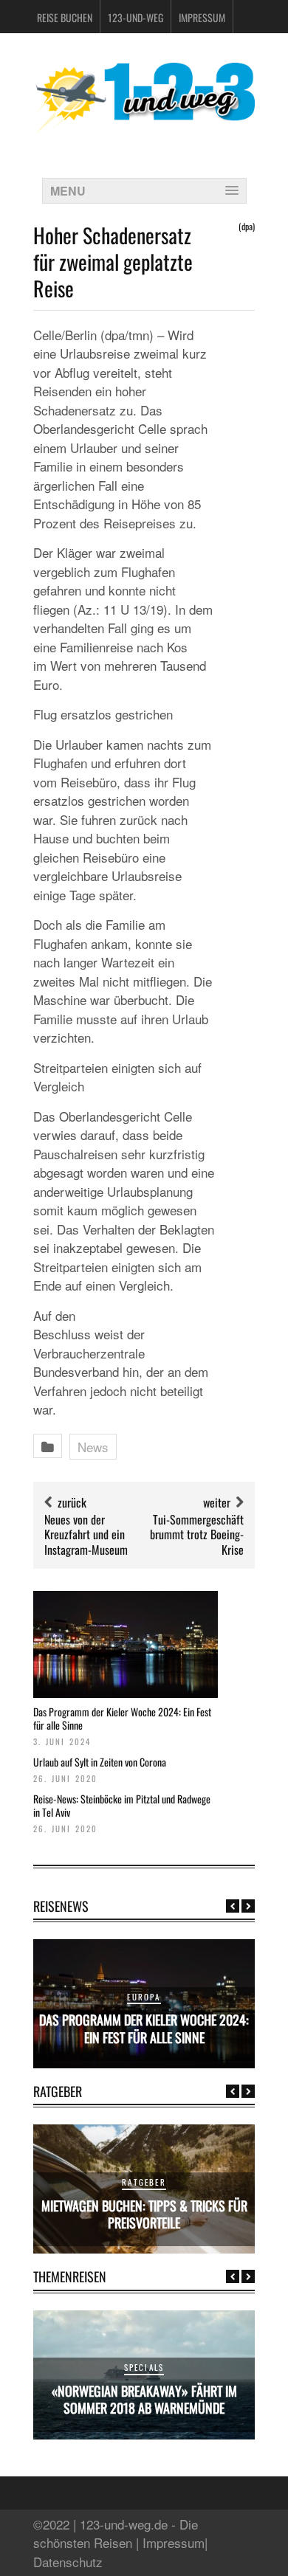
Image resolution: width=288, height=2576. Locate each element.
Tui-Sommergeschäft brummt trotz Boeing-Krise (197, 1535)
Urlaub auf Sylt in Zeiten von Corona (100, 1762)
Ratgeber (144, 2182)
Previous (233, 1906)
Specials (144, 2367)
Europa (144, 1997)
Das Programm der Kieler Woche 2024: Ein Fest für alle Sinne (122, 1718)
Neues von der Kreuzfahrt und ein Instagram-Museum (86, 1535)
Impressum (202, 17)
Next (248, 1906)
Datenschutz (68, 2562)
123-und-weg (136, 17)
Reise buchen (65, 17)
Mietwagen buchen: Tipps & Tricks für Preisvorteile (144, 2214)
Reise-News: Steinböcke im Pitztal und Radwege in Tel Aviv (122, 1805)
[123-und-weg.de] (144, 127)
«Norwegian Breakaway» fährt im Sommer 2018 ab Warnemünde (144, 2399)
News (93, 1447)
